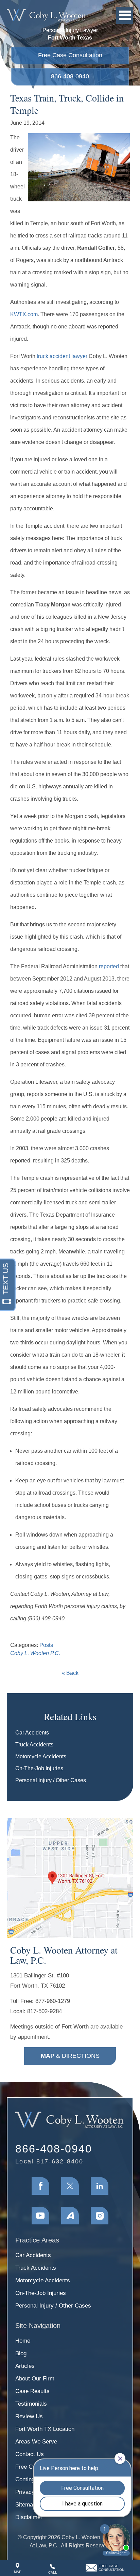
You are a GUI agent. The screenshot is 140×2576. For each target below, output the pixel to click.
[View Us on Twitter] (70, 2186)
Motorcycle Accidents (41, 1756)
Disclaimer (29, 2517)
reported (109, 966)
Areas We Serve (36, 2442)
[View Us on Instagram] (100, 2216)
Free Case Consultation (70, 55)
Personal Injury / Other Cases (51, 1780)
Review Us (29, 2416)
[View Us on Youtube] (40, 2216)
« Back (70, 1673)
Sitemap (26, 2505)
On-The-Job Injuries (39, 1768)
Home (23, 2341)
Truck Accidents (34, 1745)
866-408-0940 (70, 76)
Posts (46, 1645)
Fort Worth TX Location (45, 2429)
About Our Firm (35, 2379)
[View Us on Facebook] (40, 2186)
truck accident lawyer (62, 356)
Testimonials (31, 2404)
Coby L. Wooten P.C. (35, 1653)
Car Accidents (32, 1733)
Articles (25, 2366)
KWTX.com (24, 314)
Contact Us (30, 2454)
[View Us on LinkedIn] (100, 2186)
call (53, 2572)
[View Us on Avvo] (70, 2216)
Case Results (32, 2391)
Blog (21, 2353)
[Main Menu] (125, 15)
